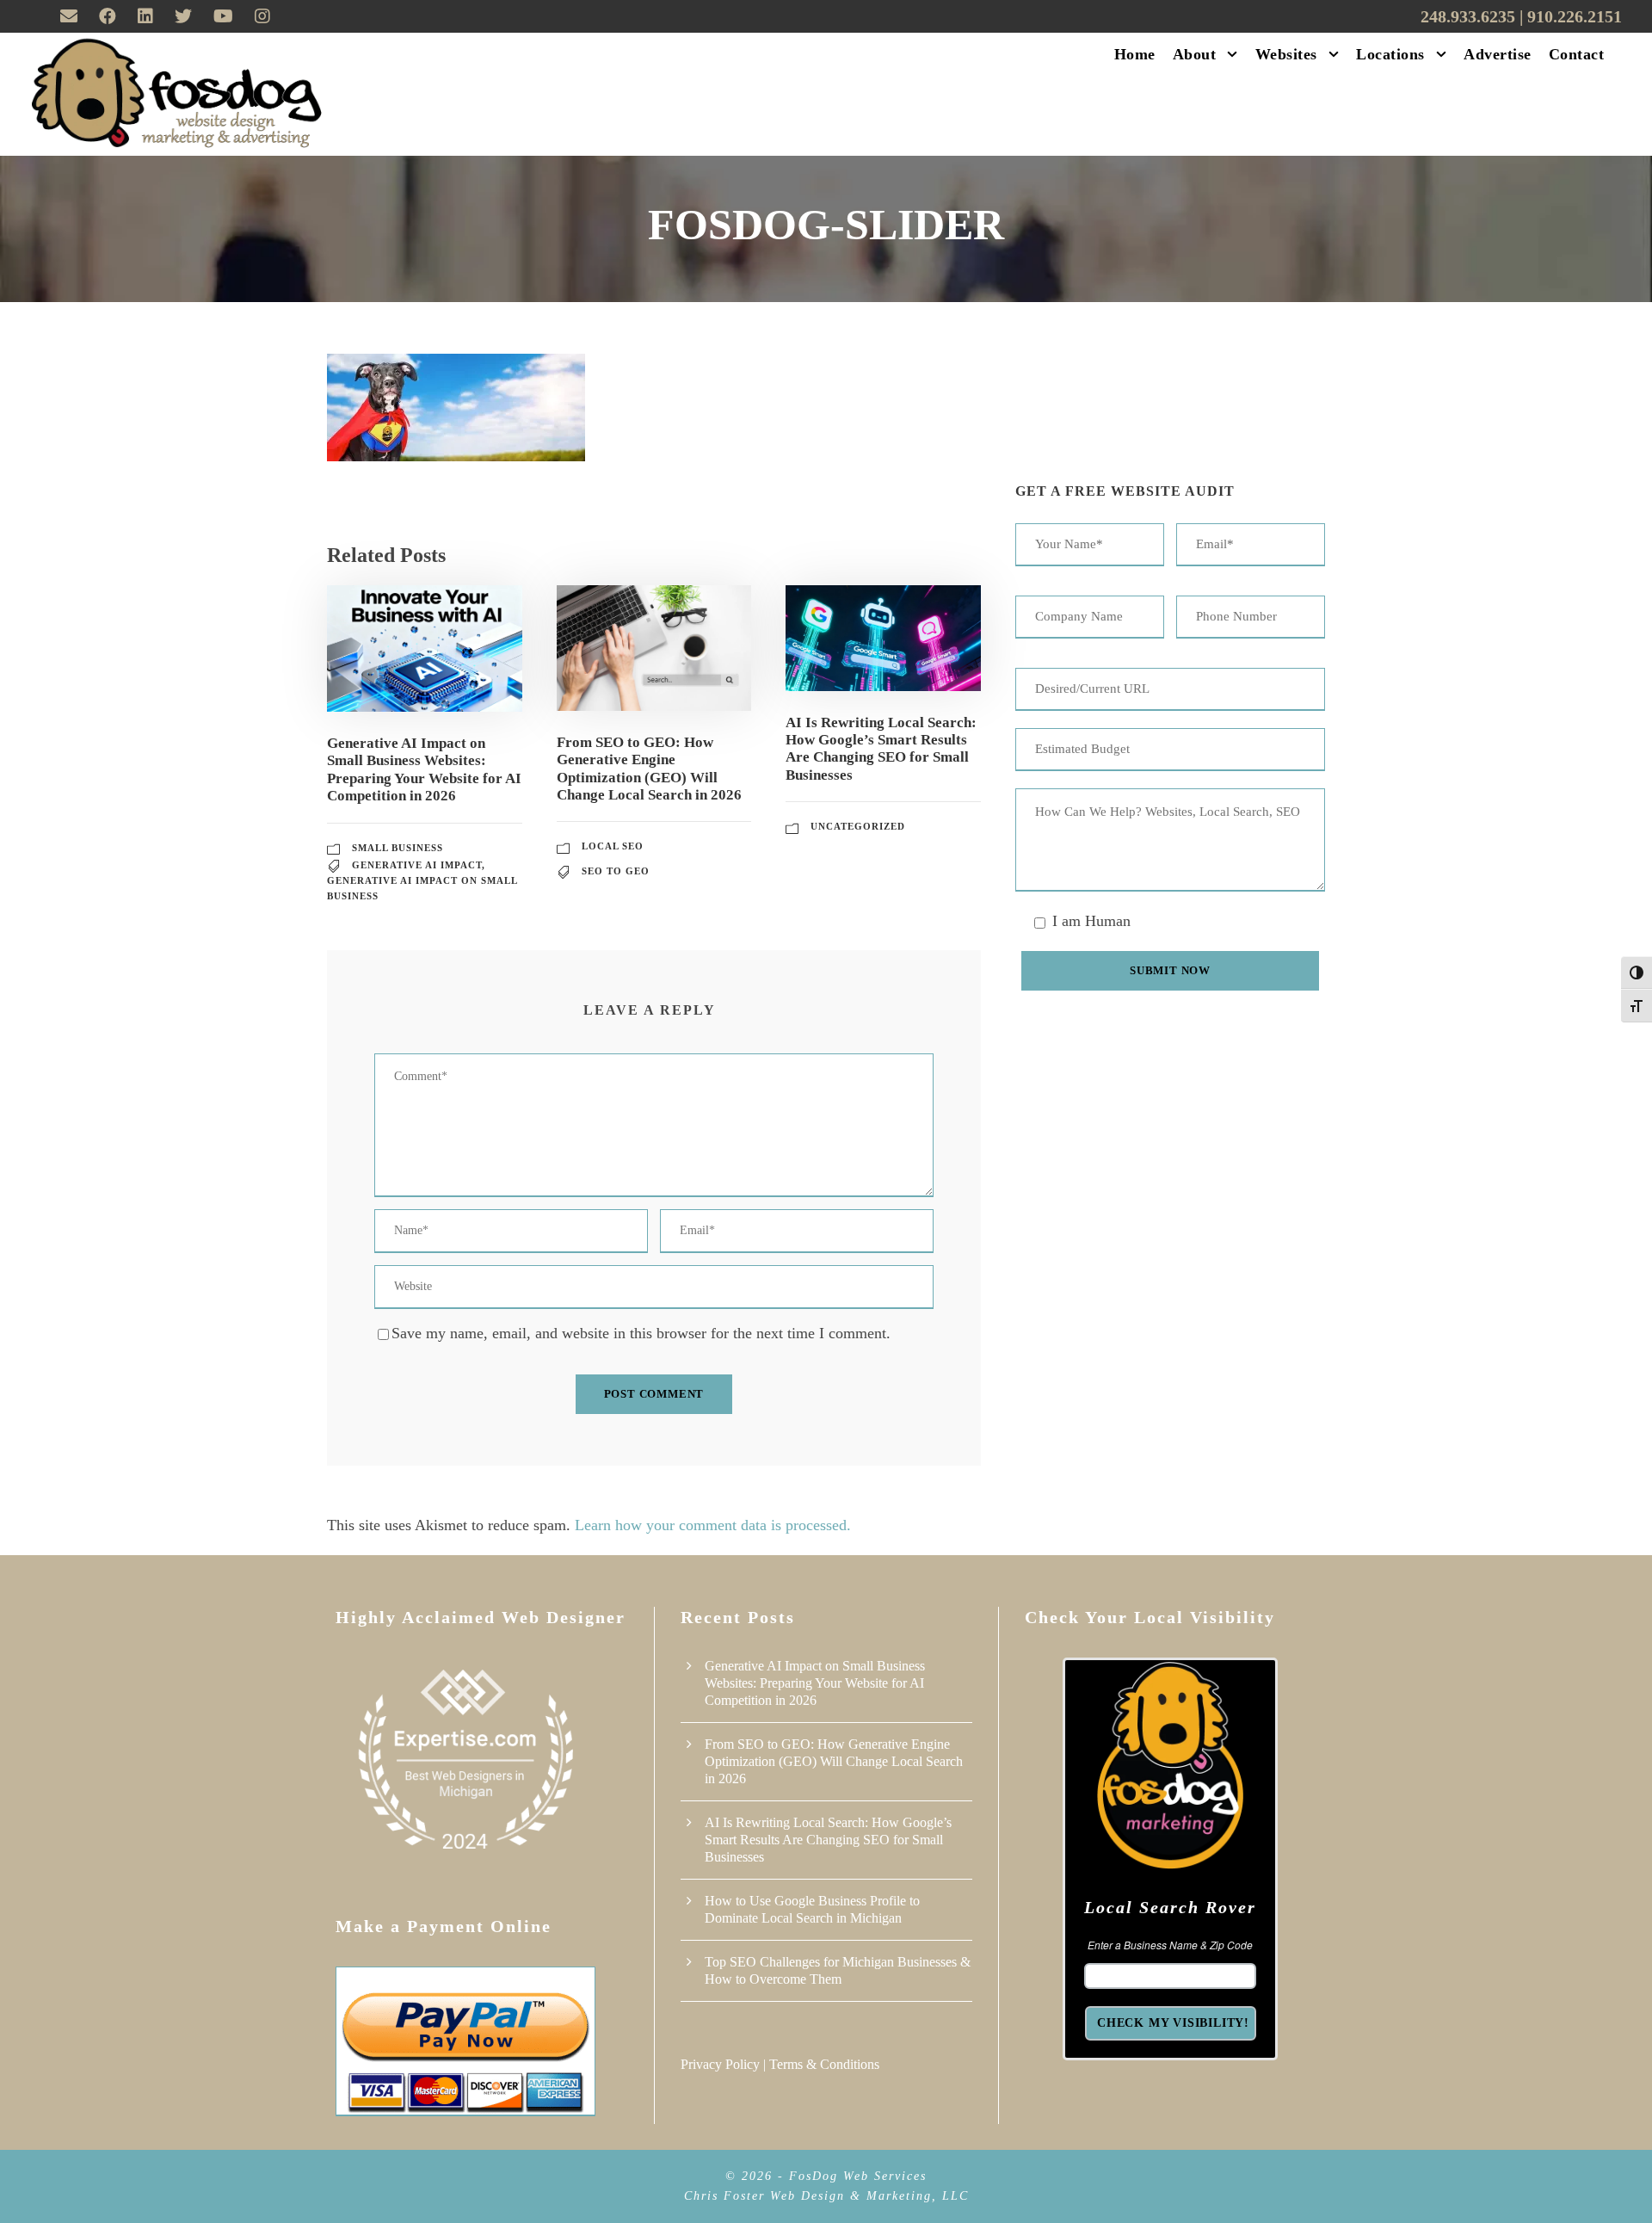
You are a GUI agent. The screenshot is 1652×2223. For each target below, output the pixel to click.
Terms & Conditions (824, 2064)
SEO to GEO (616, 871)
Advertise (1498, 54)
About (1195, 54)
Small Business (398, 848)
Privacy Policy (720, 2064)
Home (1135, 54)
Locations (1390, 54)
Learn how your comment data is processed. (713, 1525)
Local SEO (613, 846)
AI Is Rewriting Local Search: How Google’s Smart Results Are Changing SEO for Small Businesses (881, 749)
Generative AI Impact (417, 865)
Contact (1577, 54)
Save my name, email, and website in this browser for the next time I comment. (641, 1333)
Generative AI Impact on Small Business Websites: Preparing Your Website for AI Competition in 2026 (424, 769)
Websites (1286, 54)
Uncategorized (858, 826)
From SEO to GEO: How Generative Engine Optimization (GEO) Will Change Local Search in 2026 (649, 769)
